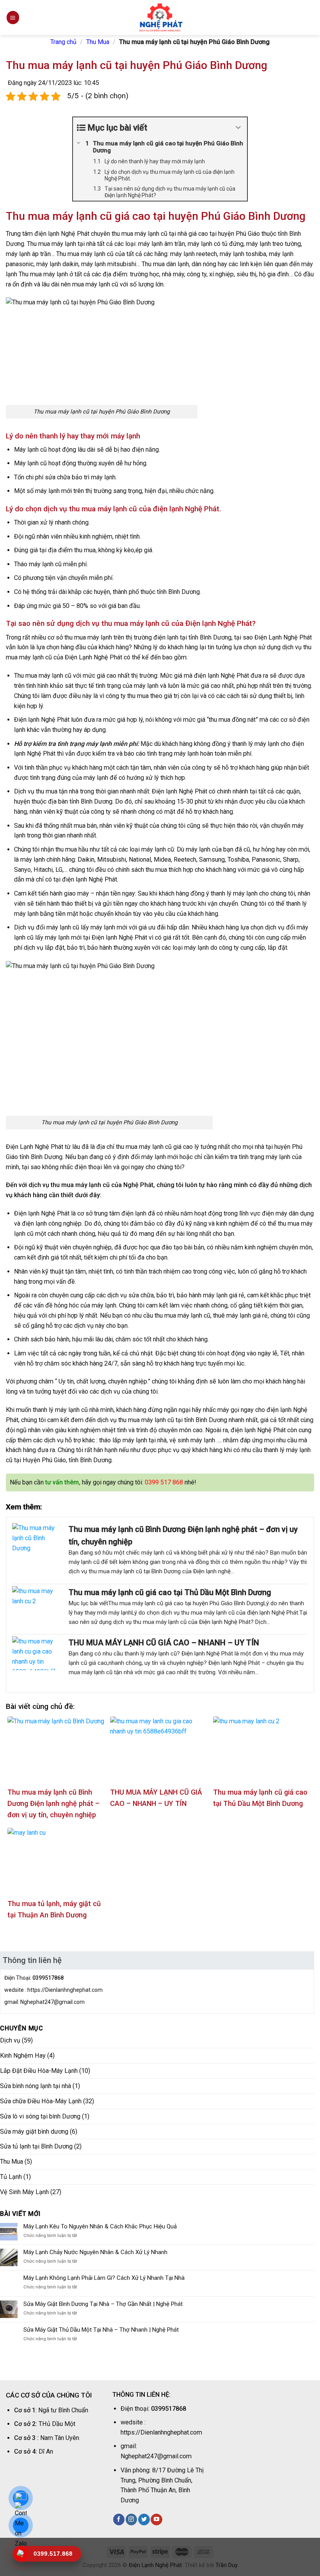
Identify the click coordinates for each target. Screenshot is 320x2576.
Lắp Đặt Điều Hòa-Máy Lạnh (39, 2071)
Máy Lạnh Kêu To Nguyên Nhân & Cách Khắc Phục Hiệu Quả (100, 2226)
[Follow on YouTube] (156, 2519)
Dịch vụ (10, 2040)
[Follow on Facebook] (119, 2519)
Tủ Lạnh (11, 2177)
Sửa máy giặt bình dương (34, 2132)
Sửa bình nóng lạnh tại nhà (36, 2086)
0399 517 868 (164, 1482)
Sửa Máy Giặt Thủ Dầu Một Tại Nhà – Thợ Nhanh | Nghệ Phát (101, 2330)
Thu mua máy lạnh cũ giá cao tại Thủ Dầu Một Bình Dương (170, 1592)
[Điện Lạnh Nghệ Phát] (160, 18)
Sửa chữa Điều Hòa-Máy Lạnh (41, 2101)
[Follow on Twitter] (144, 2519)
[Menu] (13, 17)
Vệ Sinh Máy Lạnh (24, 2192)
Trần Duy (227, 2565)
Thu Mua (98, 42)
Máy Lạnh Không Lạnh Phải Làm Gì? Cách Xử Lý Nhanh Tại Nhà (104, 2278)
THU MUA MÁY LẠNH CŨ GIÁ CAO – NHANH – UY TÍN (164, 1643)
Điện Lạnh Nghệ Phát (155, 2565)
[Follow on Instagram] (131, 2519)
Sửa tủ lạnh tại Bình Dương (36, 2146)
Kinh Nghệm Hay (23, 2056)
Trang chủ (63, 42)
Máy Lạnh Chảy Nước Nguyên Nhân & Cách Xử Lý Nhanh (95, 2252)
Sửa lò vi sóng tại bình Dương (40, 2116)
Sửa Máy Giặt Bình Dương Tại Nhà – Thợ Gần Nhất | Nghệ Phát (103, 2304)
